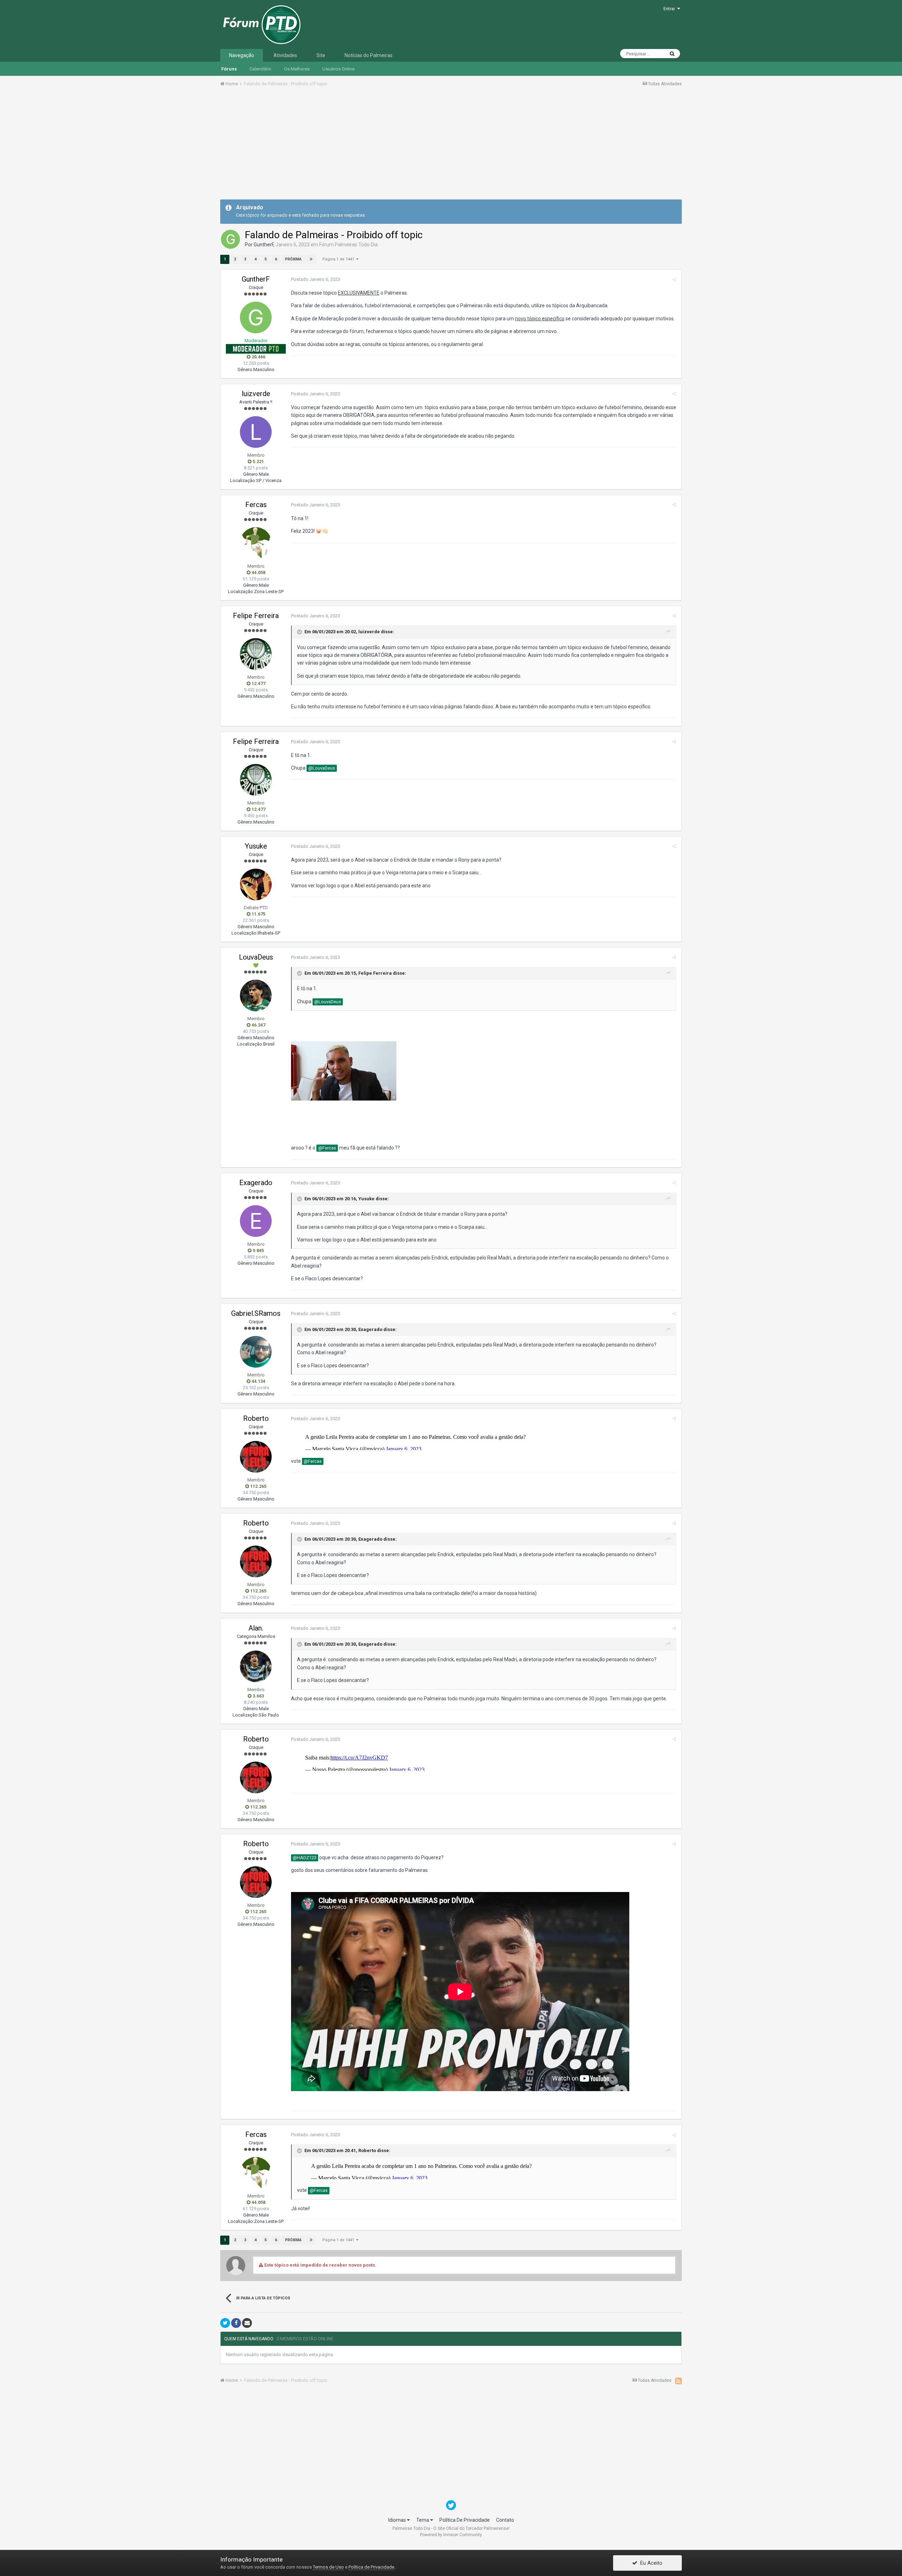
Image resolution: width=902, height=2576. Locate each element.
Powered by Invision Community (451, 2535)
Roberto (256, 1418)
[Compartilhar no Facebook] (236, 2323)
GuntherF (264, 245)
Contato (505, 2520)
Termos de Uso (328, 2567)
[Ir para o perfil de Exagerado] (256, 1221)
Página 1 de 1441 (339, 259)
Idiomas (398, 2520)
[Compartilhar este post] (674, 280)
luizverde (256, 394)
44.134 (258, 1381)
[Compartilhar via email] (247, 2323)
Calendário (260, 69)
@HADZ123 (305, 1858)
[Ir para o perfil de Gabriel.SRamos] (256, 1352)
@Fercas (327, 1148)
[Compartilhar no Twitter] (225, 2323)
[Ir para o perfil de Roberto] (256, 1457)
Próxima (293, 259)
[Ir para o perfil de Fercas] (256, 543)
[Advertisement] (451, 146)
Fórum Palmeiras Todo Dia (348, 245)
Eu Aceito (650, 2563)
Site (321, 55)
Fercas (256, 505)
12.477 (258, 683)
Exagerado (256, 1183)
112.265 (258, 1486)
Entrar (670, 9)
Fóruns (229, 69)
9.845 (258, 1250)
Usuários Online (338, 69)
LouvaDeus (256, 957)
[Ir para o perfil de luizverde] (256, 432)
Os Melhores (297, 69)
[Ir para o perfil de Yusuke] (256, 885)
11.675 (258, 914)
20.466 (258, 357)
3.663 (258, 1696)
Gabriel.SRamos (256, 1313)
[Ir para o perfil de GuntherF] (230, 239)
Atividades (285, 55)
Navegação (242, 55)
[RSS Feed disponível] (678, 2381)
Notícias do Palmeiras (369, 55)
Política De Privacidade (465, 2520)
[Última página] (311, 259)
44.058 (258, 572)
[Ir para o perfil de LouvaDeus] (256, 996)
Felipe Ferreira (256, 616)
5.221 (258, 461)
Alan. (256, 1628)
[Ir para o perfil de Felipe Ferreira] (256, 654)
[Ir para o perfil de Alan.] (256, 1666)
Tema (423, 2520)
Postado (316, 279)
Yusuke (256, 846)
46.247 (258, 1025)
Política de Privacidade (371, 2567)
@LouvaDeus (322, 768)
